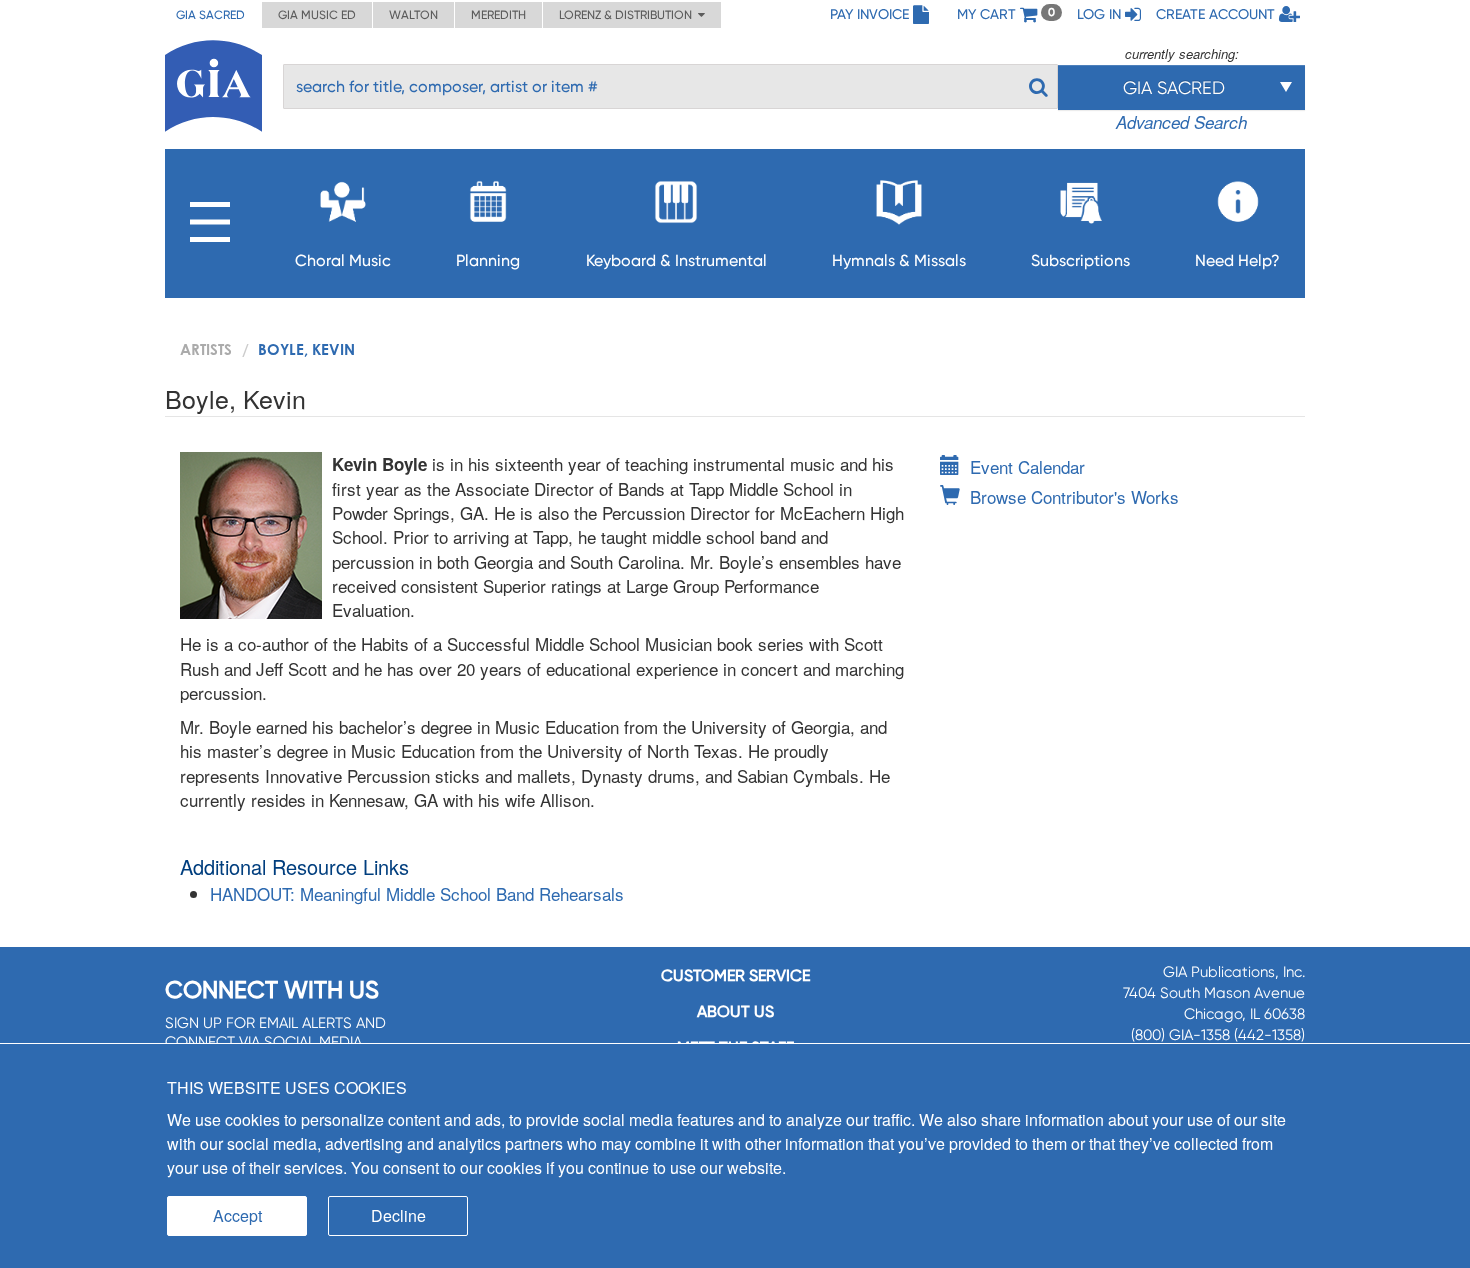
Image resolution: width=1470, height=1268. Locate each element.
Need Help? (1237, 260)
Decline (398, 1215)
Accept (237, 1215)
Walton (413, 15)
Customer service (735, 975)
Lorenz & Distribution (628, 15)
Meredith (498, 15)
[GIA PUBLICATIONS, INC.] (213, 82)
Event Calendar (1027, 466)
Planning (488, 260)
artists (206, 349)
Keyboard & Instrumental (676, 260)
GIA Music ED (317, 15)
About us (735, 1011)
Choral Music (343, 260)
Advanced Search (1181, 122)
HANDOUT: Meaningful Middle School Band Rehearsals (417, 893)
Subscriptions (1080, 260)
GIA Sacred (210, 15)
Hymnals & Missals (899, 260)
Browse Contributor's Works (1074, 496)
